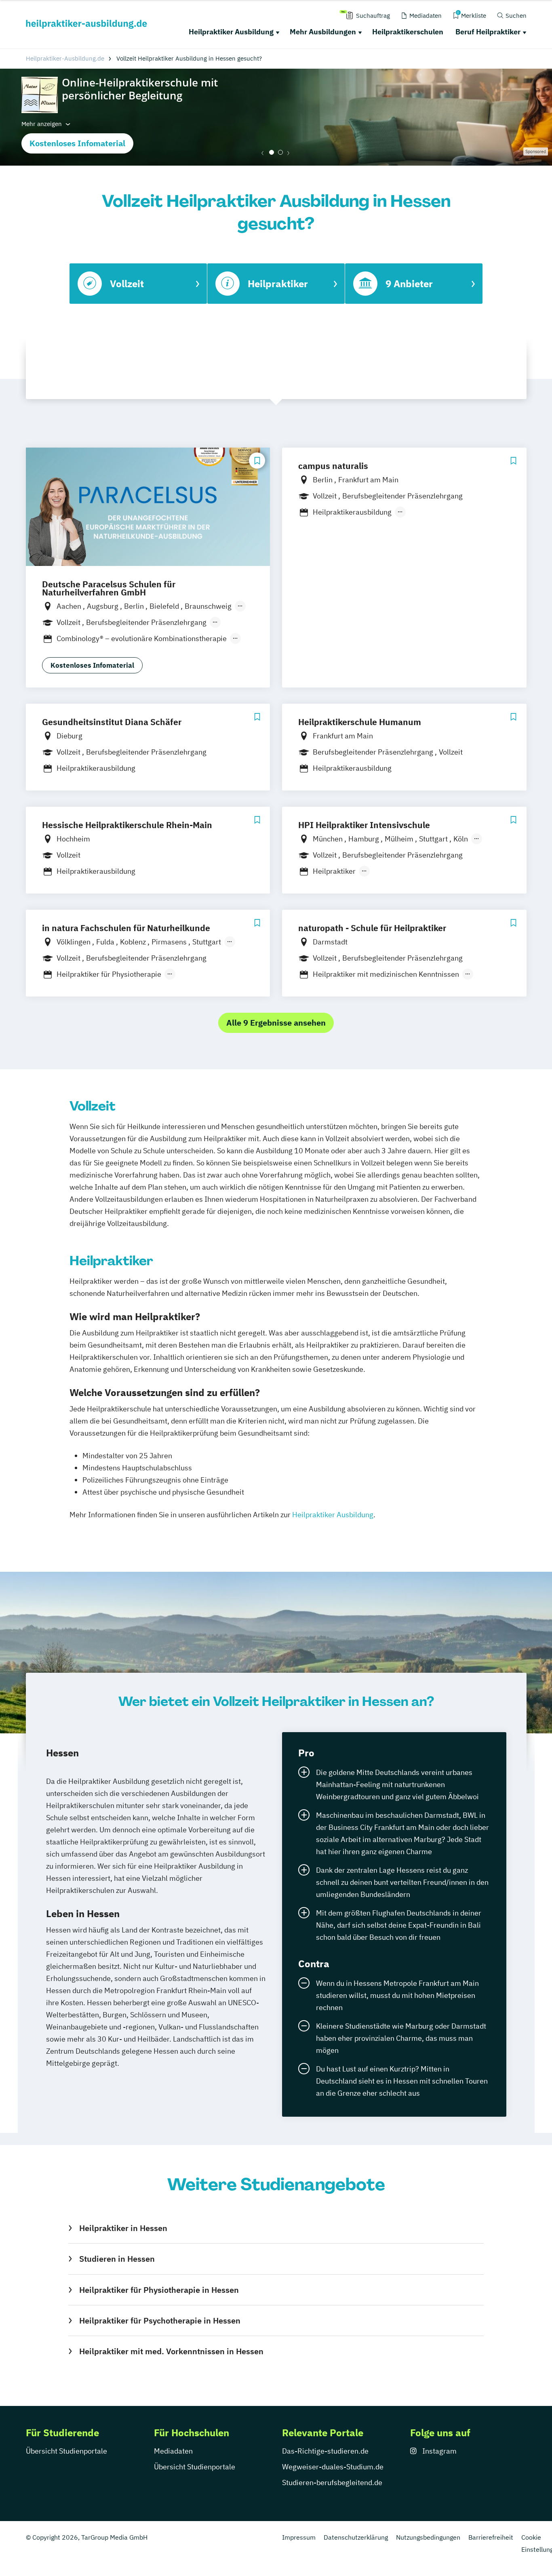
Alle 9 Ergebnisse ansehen (276, 1023)
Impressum (299, 2537)
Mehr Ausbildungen (323, 32)
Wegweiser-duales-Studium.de (333, 2467)
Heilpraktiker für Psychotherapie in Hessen (160, 2321)
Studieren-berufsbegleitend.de (332, 2482)
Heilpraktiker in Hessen (123, 2228)
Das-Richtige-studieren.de (325, 2451)
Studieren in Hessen (117, 2259)
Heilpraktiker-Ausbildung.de (65, 58)
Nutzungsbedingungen (428, 2537)
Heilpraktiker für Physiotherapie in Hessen (159, 2290)
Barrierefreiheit (491, 2537)
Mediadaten (173, 2451)
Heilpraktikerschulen (408, 32)
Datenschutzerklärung (356, 2537)
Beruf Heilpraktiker (488, 32)
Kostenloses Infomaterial (77, 143)
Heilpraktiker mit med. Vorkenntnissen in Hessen (171, 2351)
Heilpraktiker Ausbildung (231, 32)
